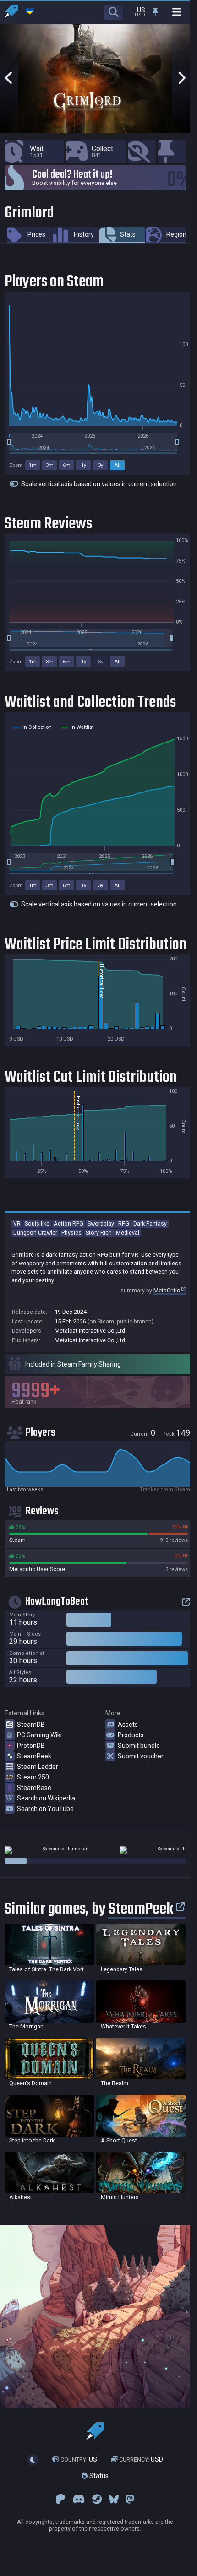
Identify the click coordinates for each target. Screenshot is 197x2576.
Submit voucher (141, 1756)
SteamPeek (34, 1756)
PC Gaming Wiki (39, 1735)
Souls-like (37, 1223)
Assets (128, 1725)
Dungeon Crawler (35, 1233)
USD (141, 2459)
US (79, 2459)
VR (17, 1223)
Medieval (128, 1233)
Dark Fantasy (150, 1223)
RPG (124, 1223)
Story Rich (99, 1233)
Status (98, 2476)
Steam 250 (33, 1777)
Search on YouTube (45, 1809)
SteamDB (31, 1725)
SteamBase (34, 1788)
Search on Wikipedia (46, 1798)
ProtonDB (31, 1746)
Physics (71, 1233)
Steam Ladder (38, 1767)
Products (131, 1735)
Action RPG (68, 1223)
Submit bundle (139, 1746)
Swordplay (101, 1223)
